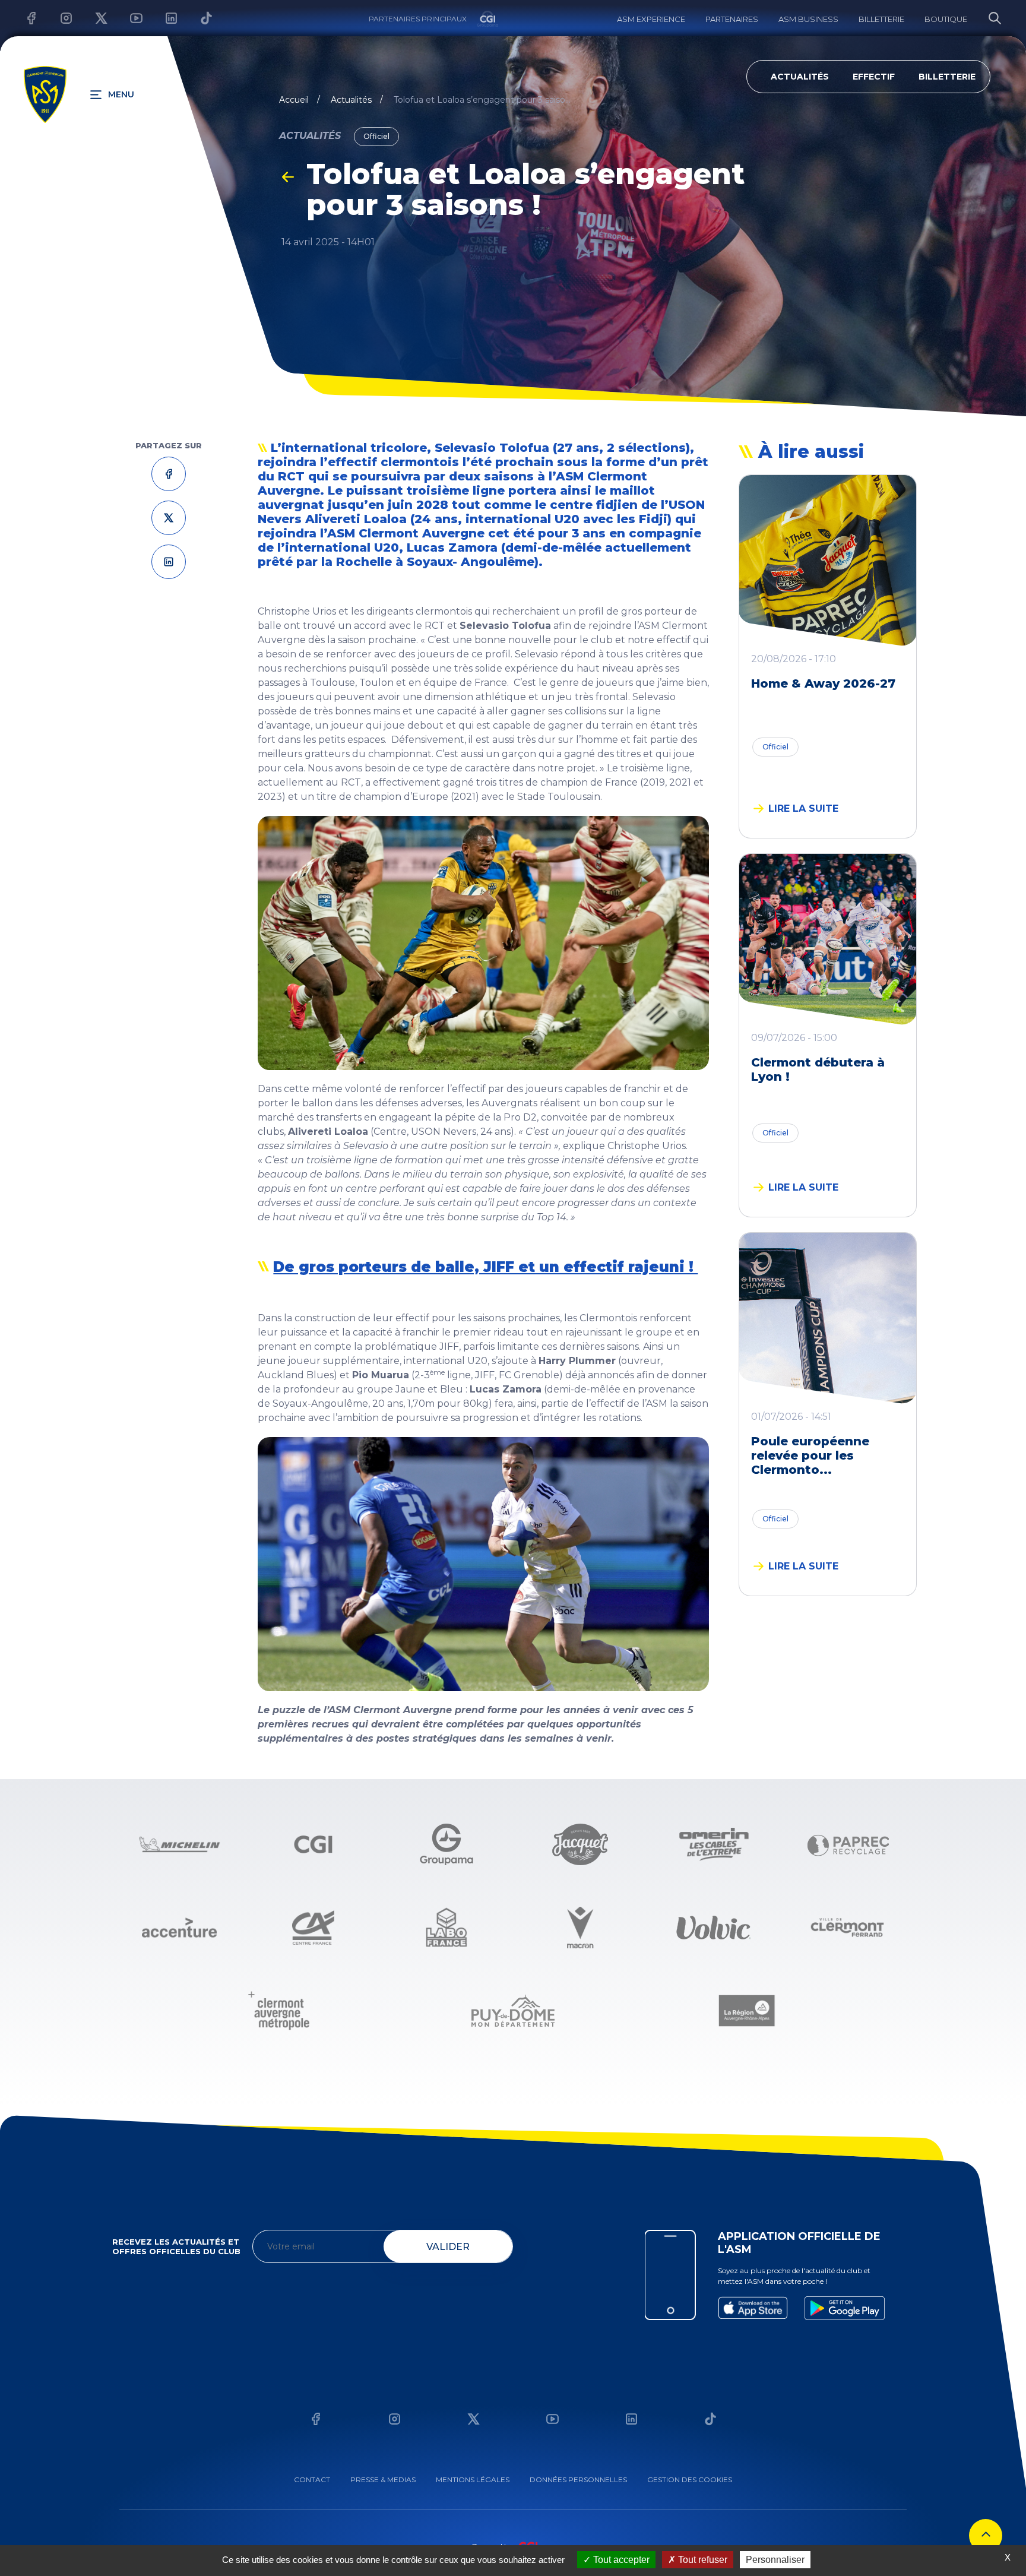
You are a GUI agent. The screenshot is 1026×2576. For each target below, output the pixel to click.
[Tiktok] (197, 18)
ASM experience (651, 19)
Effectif (874, 77)
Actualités (800, 77)
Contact (312, 2480)
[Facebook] (22, 18)
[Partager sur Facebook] (169, 474)
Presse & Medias (383, 2480)
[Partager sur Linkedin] (169, 561)
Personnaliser (775, 2560)
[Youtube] (127, 18)
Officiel (775, 747)
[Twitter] (92, 18)
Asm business (808, 19)
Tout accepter (620, 2560)
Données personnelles (578, 2480)
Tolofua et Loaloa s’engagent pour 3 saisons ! (483, 100)
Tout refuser (702, 2560)
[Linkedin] (162, 18)
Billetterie (881, 19)
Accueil (294, 100)
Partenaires (732, 19)
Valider (448, 2247)
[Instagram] (57, 18)
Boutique (946, 19)
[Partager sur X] (169, 518)
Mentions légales (473, 2480)
